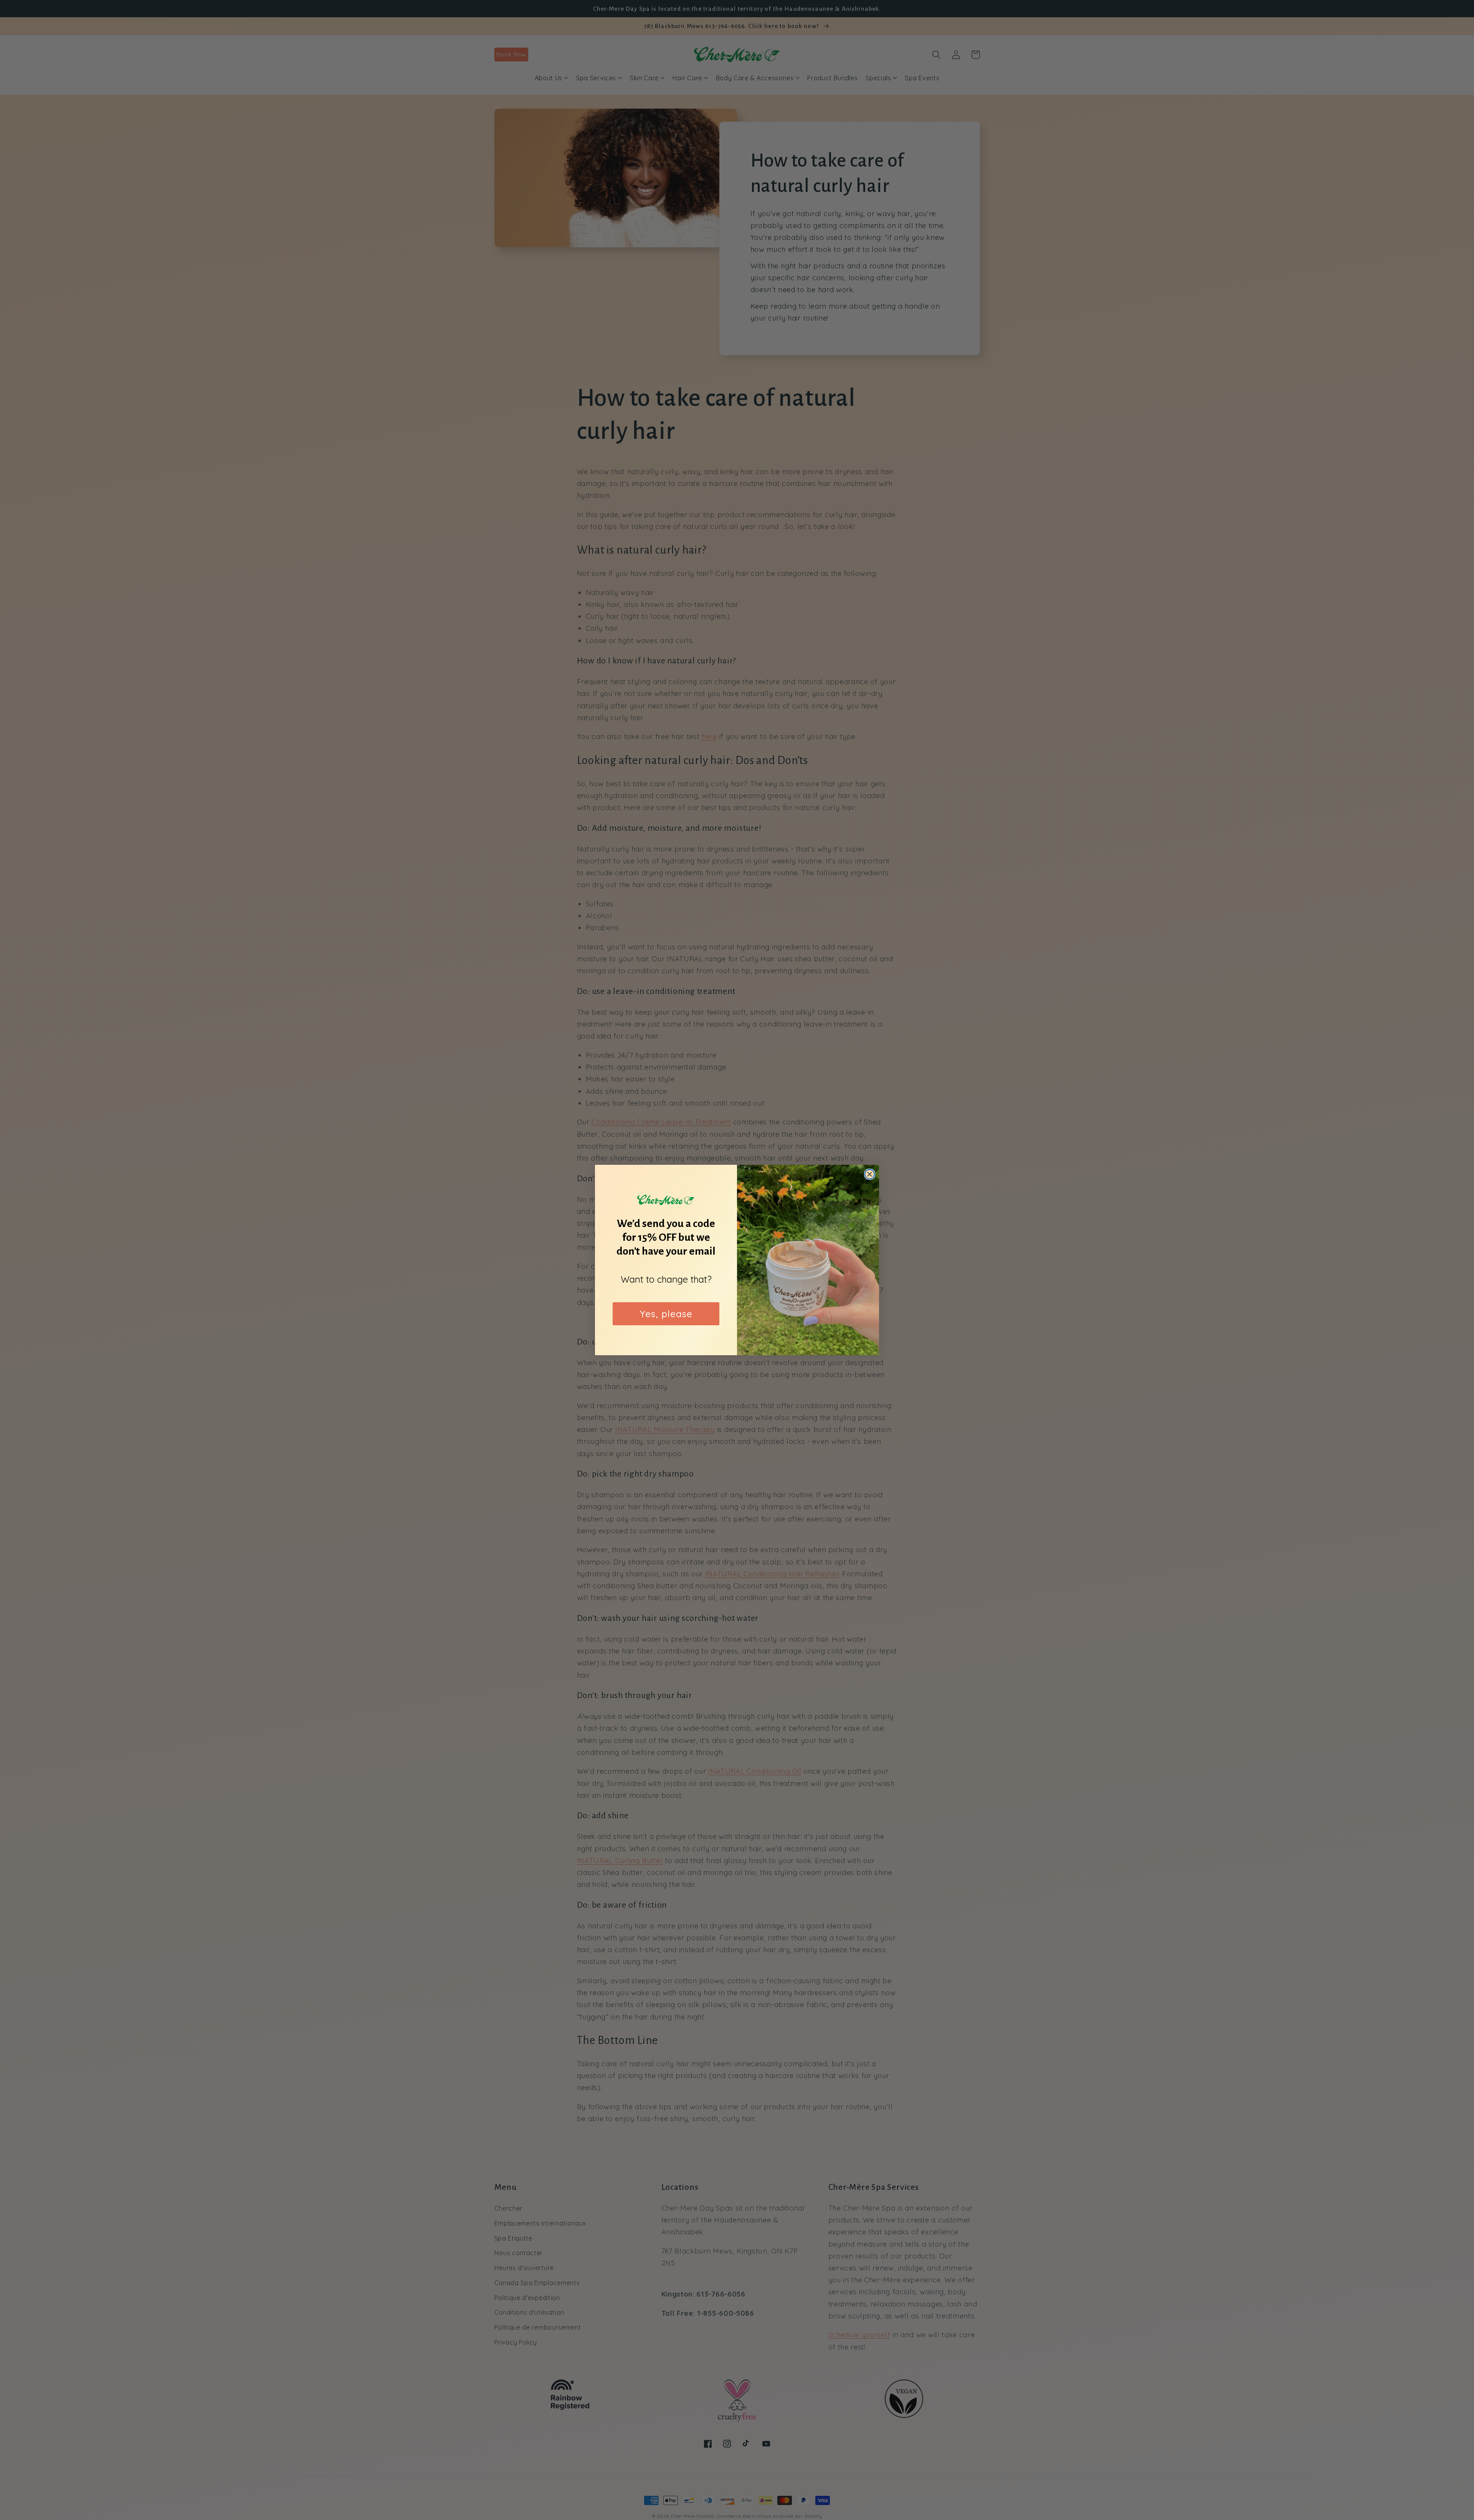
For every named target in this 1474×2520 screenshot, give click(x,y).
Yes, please (666, 1314)
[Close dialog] (870, 1174)
